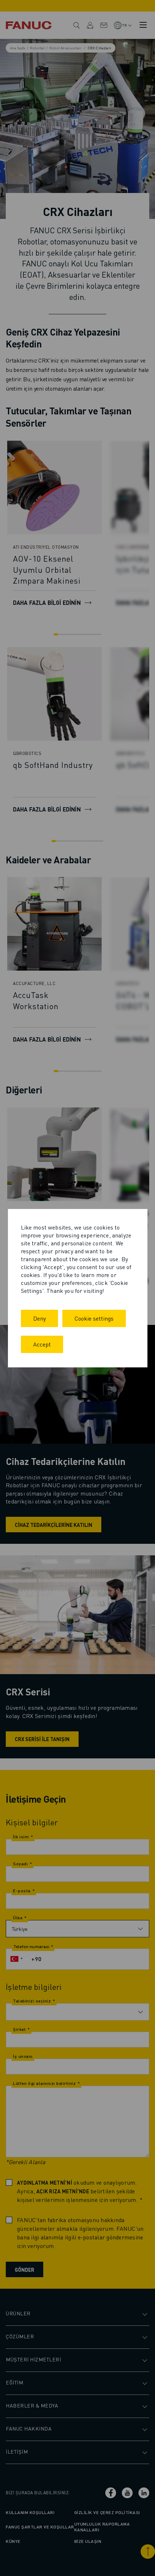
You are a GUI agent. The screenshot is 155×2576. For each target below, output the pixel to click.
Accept (42, 1344)
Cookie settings (94, 1318)
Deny (39, 1318)
